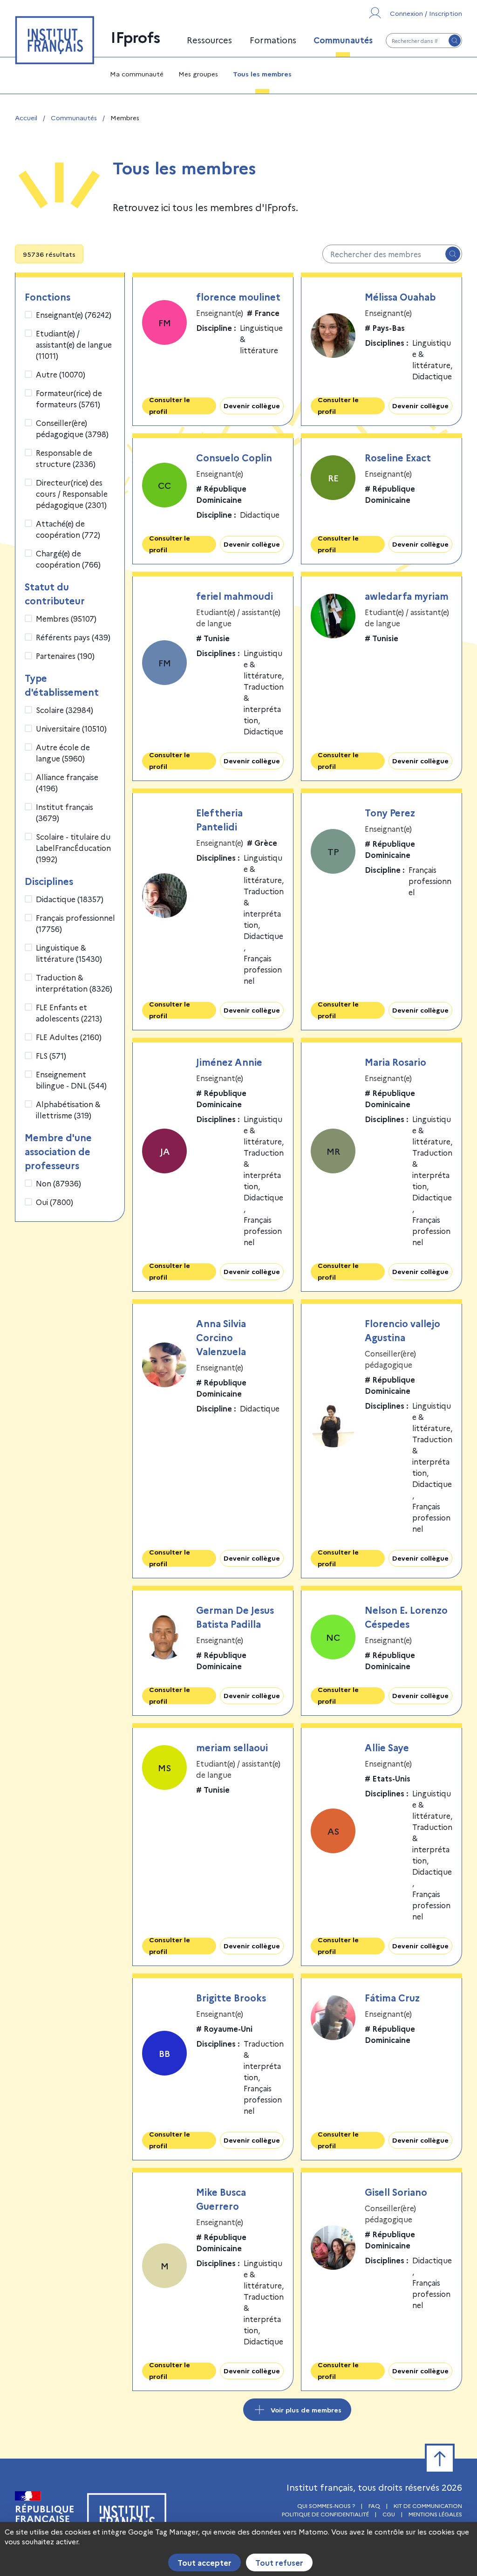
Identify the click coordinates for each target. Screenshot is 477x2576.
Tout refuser (279, 2562)
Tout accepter (204, 2562)
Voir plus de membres (306, 2410)
